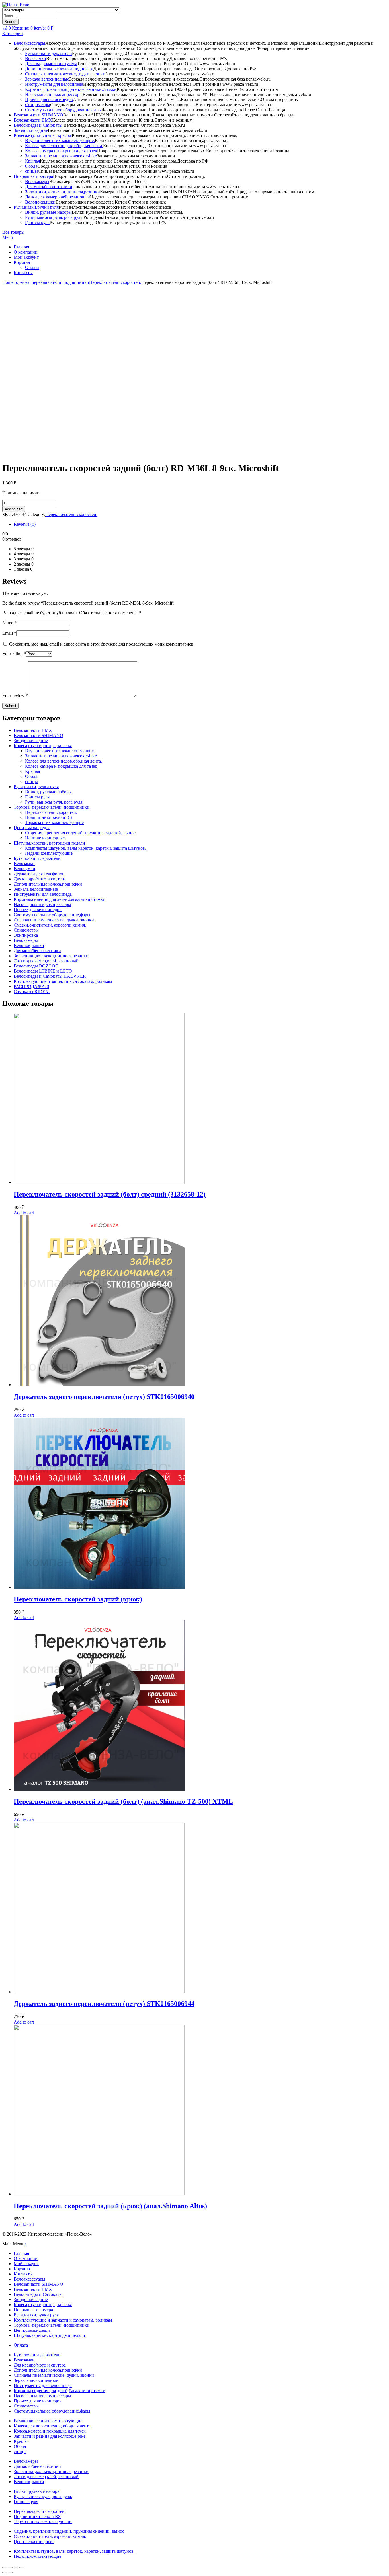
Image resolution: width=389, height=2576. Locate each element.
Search (10, 22)
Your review (15, 696)
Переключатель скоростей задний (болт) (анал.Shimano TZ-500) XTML (123, 1801)
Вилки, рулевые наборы (48, 212)
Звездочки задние (31, 130)
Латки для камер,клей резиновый (58, 197)
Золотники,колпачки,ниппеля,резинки (63, 192)
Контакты (23, 273)
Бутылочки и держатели (49, 53)
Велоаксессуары (29, 43)
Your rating (14, 654)
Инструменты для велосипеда (54, 84)
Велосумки (24, 869)
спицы (31, 171)
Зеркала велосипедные (47, 79)
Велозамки (36, 58)
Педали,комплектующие (49, 853)
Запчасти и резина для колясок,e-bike (61, 156)
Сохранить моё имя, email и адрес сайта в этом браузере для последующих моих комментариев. (102, 644)
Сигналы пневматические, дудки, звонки (65, 74)
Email (9, 633)
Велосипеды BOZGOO (36, 966)
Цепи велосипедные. (45, 838)
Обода (31, 166)
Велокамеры (37, 181)
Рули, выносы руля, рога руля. (54, 217)
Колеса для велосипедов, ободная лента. (64, 146)
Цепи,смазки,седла (32, 828)
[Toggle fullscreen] (16, 2567)
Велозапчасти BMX (33, 120)
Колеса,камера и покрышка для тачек (61, 151)
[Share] (10, 2567)
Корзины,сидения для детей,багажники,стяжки (71, 89)
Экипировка (26, 935)
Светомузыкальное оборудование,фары (63, 110)
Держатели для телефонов (39, 874)
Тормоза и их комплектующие (54, 822)
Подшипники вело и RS (49, 817)
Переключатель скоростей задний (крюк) (78, 1599)
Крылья (32, 161)
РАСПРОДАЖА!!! (31, 986)
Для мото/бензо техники (49, 187)
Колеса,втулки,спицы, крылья (43, 135)
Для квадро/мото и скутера (51, 64)
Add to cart (14, 509)
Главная (21, 247)
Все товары (13, 232)
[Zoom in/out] (22, 2567)
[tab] (200, 524)
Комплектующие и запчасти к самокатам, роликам (63, 981)
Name (9, 623)
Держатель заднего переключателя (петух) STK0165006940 (104, 1397)
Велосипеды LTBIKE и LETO (43, 971)
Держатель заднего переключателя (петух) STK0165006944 (104, 2004)
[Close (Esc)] (5, 2567)
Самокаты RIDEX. (32, 992)
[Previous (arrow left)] (5, 2573)
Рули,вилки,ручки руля (36, 207)
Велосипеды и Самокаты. (39, 125)
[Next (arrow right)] (10, 2573)
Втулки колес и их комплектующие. (60, 140)
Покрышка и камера (33, 176)
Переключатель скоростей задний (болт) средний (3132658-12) (110, 1194)
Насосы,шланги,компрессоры (54, 94)
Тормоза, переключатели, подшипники (51, 282)
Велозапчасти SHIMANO (38, 115)
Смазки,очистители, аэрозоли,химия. (50, 925)
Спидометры (38, 105)
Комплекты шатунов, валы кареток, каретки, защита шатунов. (86, 848)
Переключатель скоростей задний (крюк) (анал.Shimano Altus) (110, 2206)
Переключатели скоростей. (115, 282)
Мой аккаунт (26, 257)
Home (8, 282)
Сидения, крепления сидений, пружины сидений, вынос (80, 833)
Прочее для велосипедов (49, 99)
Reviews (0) (25, 524)
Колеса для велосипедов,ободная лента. (64, 761)
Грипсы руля (37, 222)
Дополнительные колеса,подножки (59, 69)
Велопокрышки (40, 202)
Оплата (32, 267)
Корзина (22, 262)
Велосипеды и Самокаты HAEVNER (50, 976)
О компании (26, 252)
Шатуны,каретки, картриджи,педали (49, 843)
